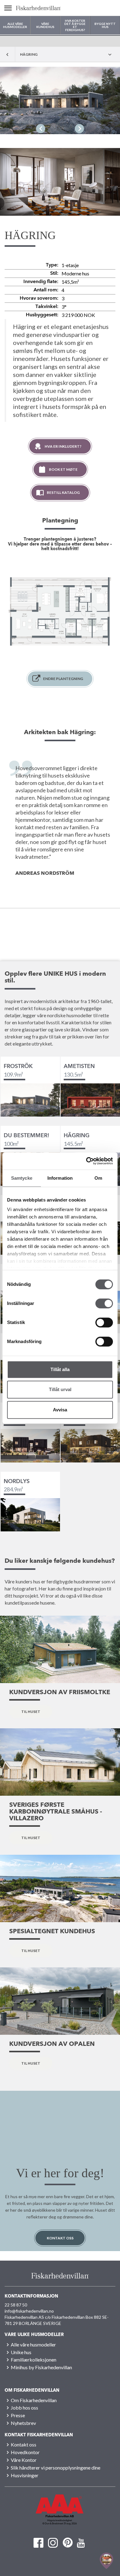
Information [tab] (60, 1178)
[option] (60, 100)
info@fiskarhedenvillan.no (29, 2311)
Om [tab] (98, 1178)
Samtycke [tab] (22, 1178)
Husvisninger (25, 2475)
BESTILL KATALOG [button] (63, 492)
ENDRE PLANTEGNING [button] (63, 679)
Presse (18, 2415)
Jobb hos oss (24, 2408)
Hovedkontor (25, 2452)
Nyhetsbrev (23, 2423)
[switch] (104, 1303)
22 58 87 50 (16, 2305)
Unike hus (21, 2352)
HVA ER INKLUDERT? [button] (63, 446)
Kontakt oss (60, 2238)
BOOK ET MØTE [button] (63, 469)
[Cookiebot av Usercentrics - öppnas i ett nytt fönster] (86, 1161)
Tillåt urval (60, 1389)
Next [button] (79, 129)
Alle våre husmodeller (33, 2344)
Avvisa (60, 1410)
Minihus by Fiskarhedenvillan (41, 2367)
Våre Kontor (24, 2460)
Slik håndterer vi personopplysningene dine (56, 2468)
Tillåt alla (60, 1369)
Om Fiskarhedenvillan (34, 2400)
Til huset (31, 1712)
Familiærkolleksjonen (34, 2360)
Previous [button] (41, 129)
